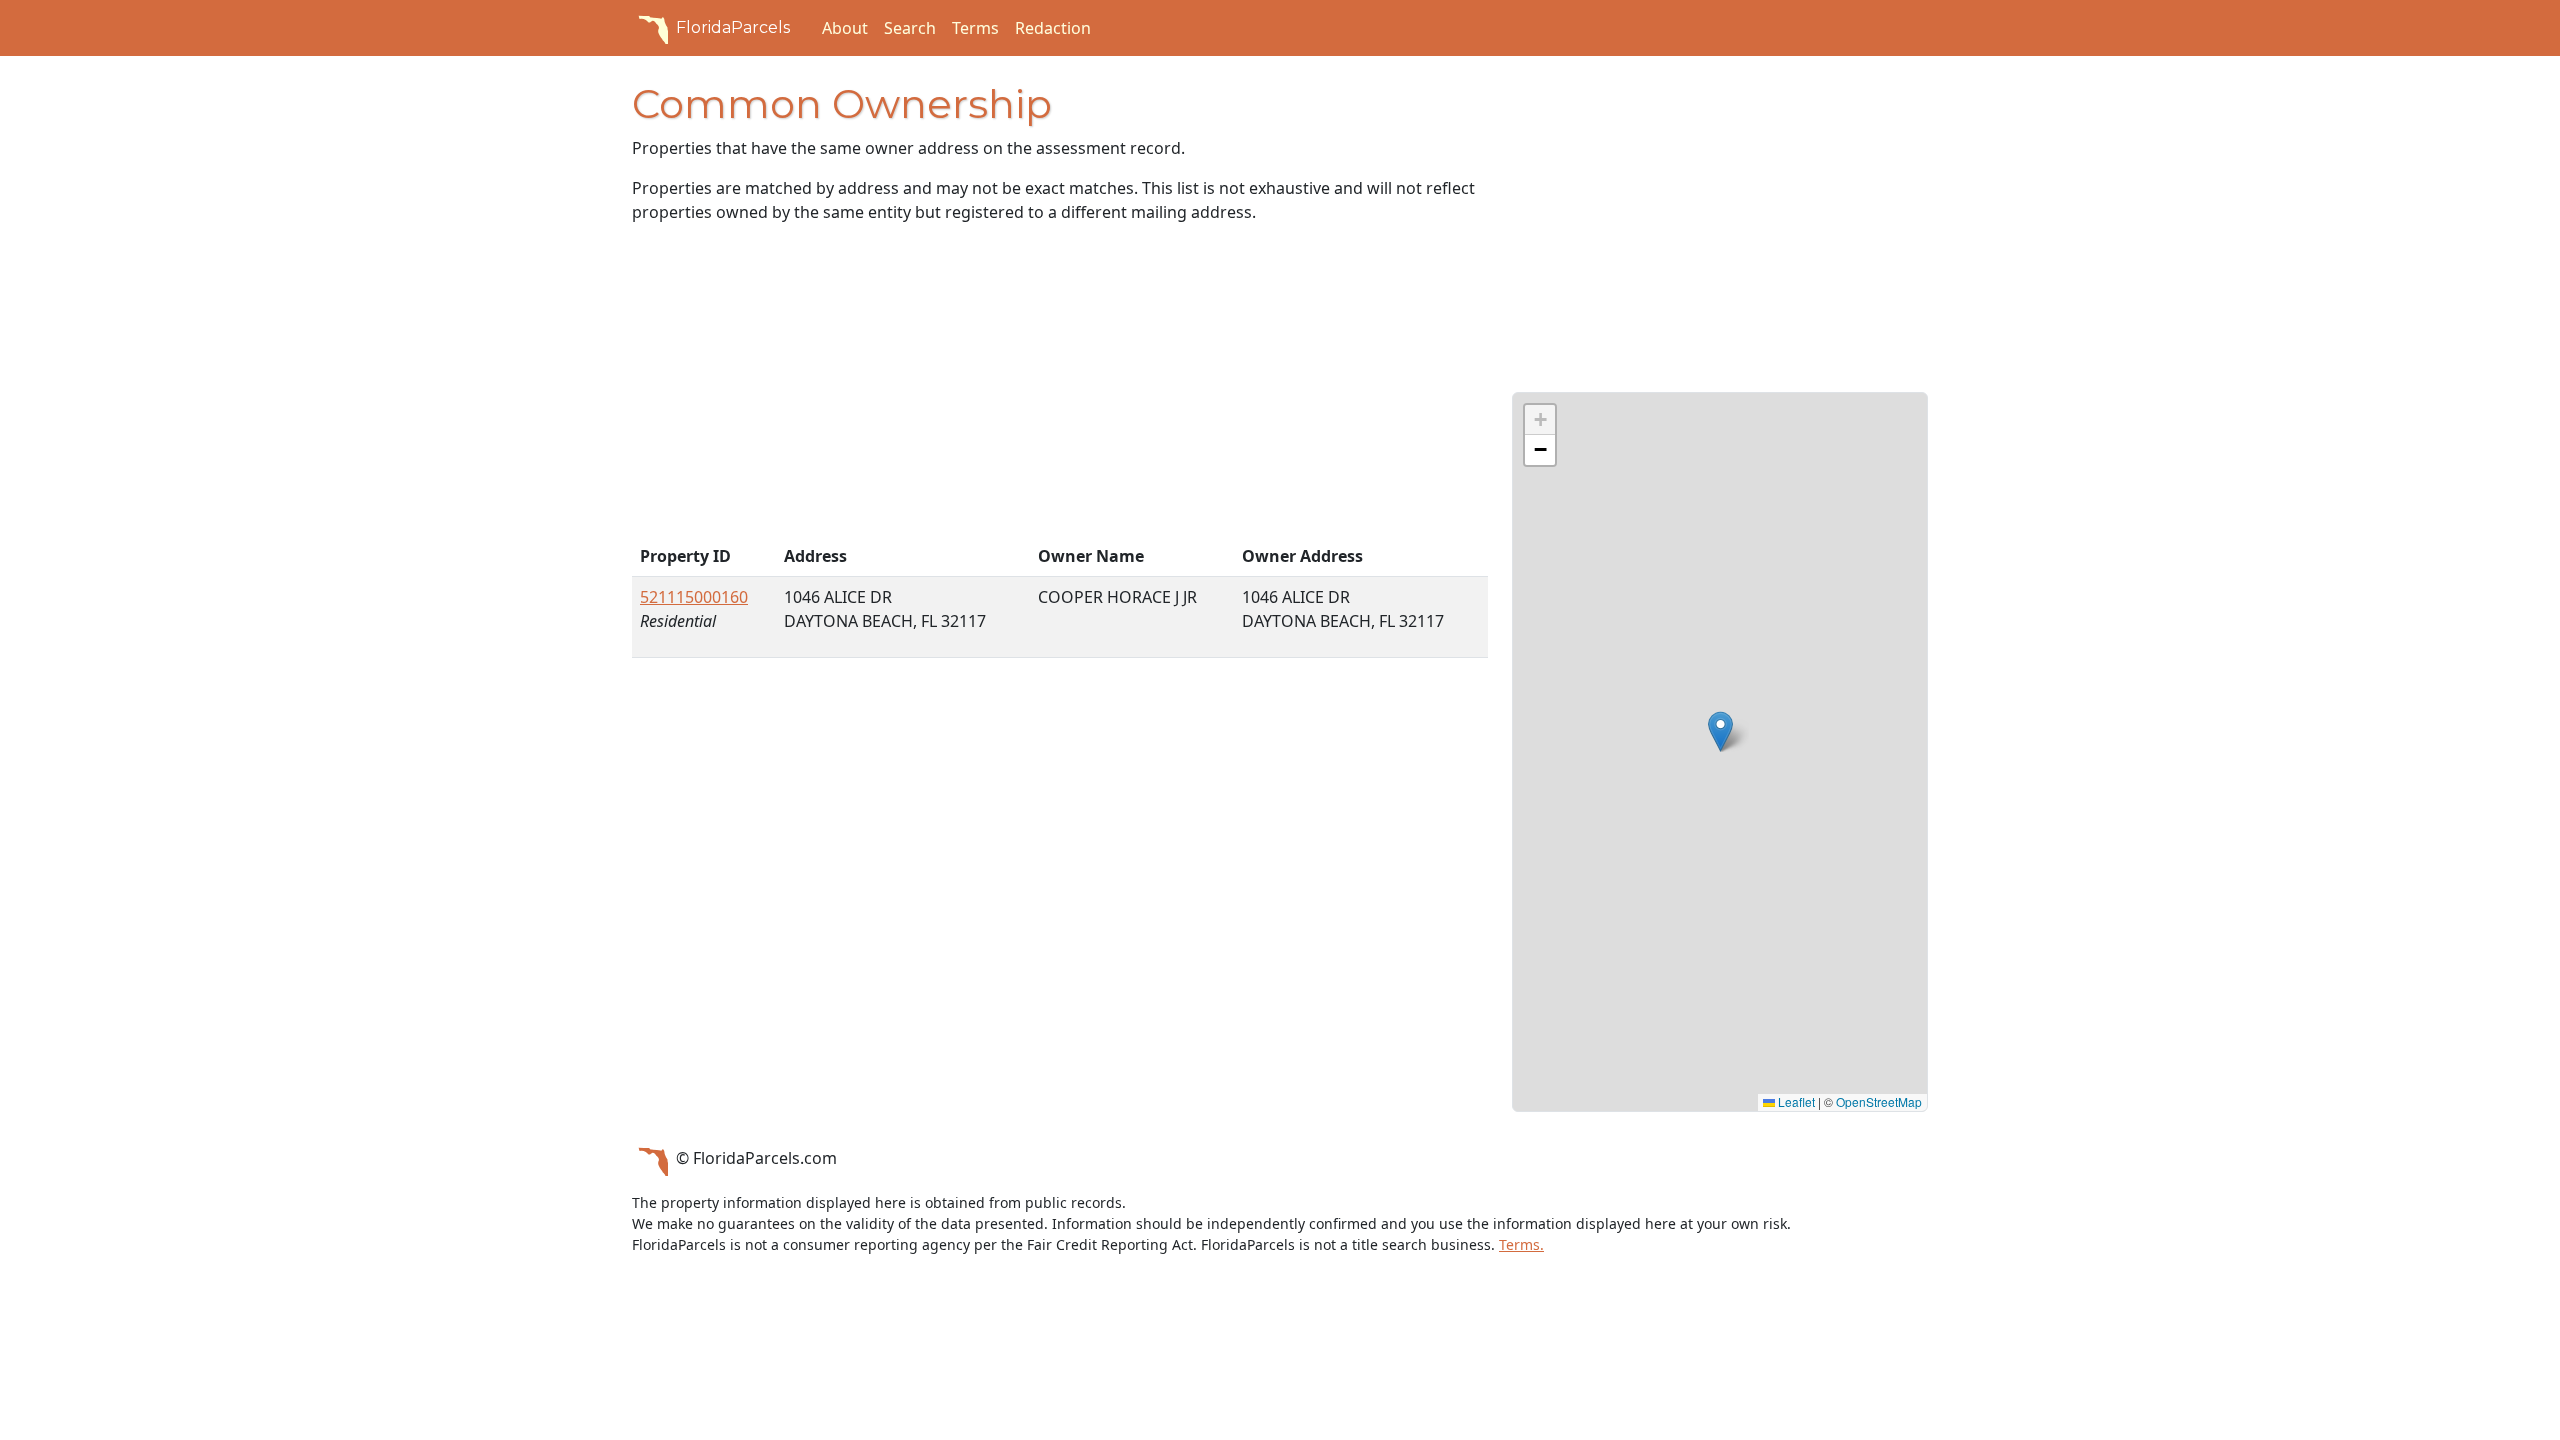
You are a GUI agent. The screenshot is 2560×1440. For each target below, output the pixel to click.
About (845, 28)
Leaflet (1795, 1101)
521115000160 (694, 597)
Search (910, 28)
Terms (975, 28)
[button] (1720, 731)
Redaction (1053, 28)
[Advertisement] (1060, 388)
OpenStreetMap (1879, 1101)
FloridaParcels (733, 27)
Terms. (1521, 1244)
